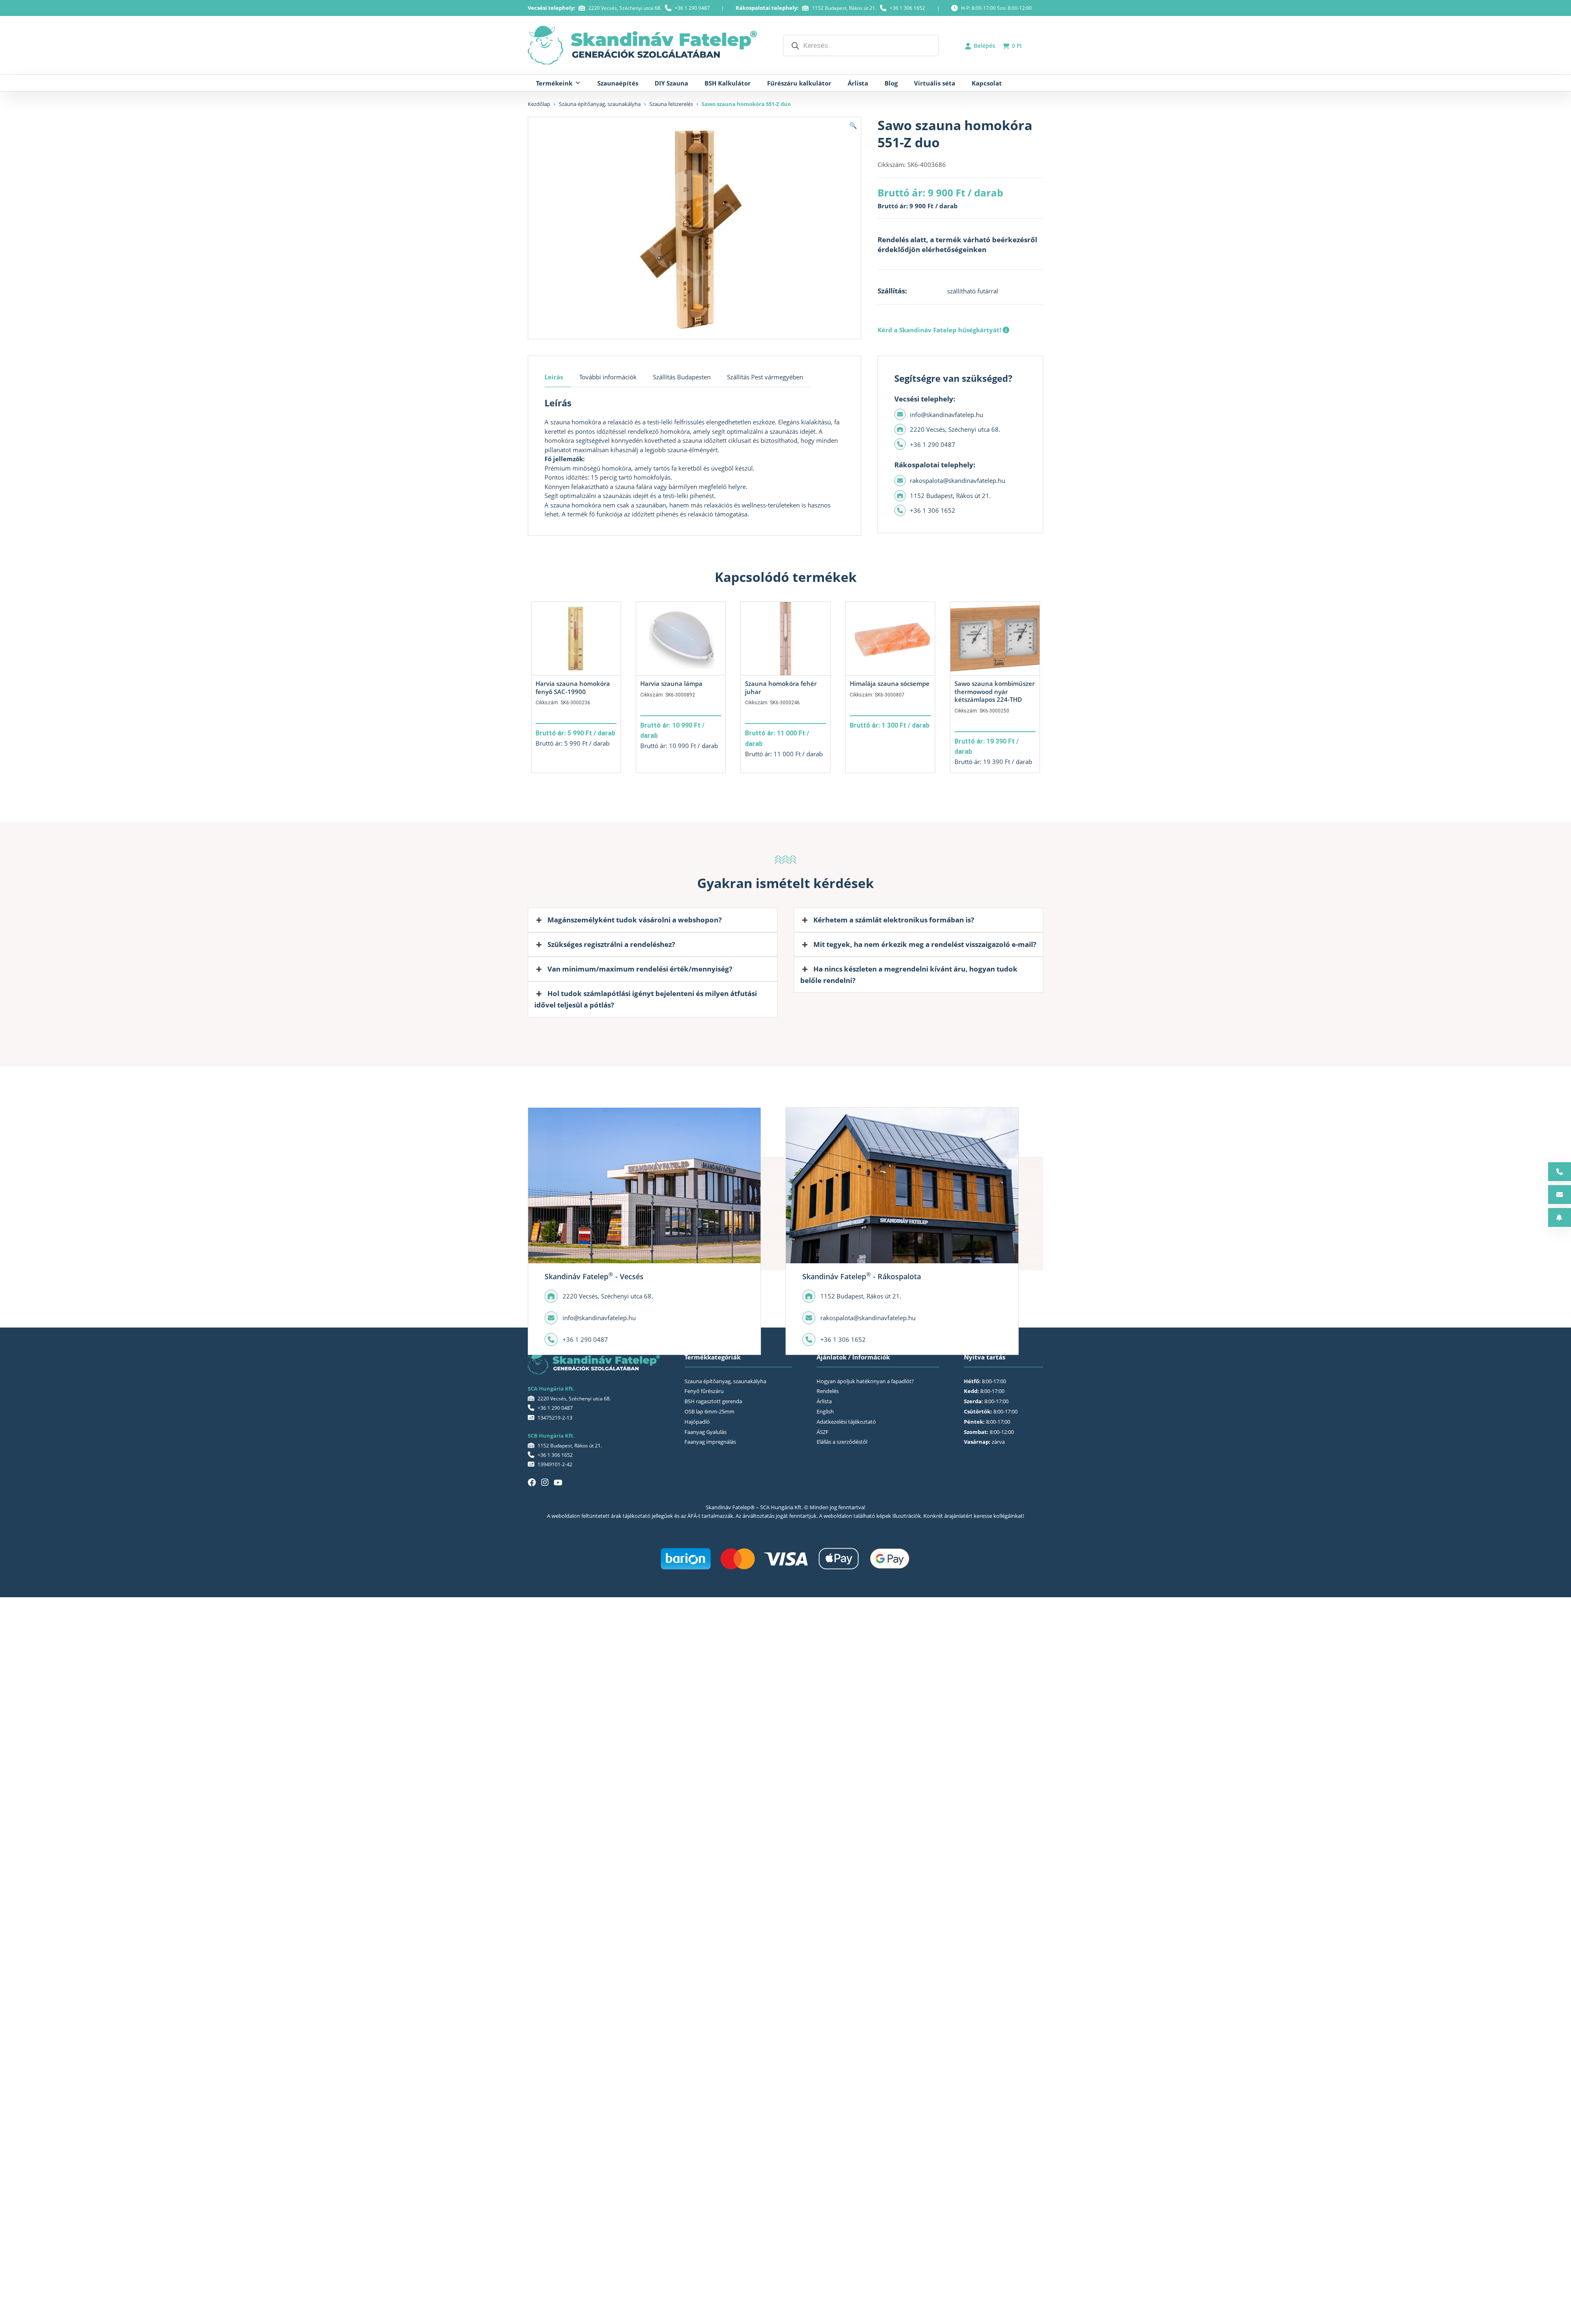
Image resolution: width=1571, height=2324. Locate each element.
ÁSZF (823, 1432)
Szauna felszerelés (671, 104)
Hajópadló (697, 1422)
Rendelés (828, 1391)
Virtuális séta (935, 83)
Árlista (858, 83)
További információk (608, 377)
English (825, 1411)
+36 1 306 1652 (907, 8)
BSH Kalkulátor (728, 83)
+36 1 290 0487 (692, 8)
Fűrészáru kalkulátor (799, 83)
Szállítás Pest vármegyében (765, 377)
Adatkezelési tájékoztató (846, 1422)
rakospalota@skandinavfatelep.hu (958, 480)
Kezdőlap (539, 104)
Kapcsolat (987, 83)
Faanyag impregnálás (710, 1442)
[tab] (558, 377)
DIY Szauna (671, 83)
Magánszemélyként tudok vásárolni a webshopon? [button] (635, 920)
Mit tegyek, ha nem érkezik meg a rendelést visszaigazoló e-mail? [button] (925, 944)
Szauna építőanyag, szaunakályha (600, 104)
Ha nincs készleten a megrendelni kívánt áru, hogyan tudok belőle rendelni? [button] (909, 975)
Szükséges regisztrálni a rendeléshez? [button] (611, 944)
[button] (853, 125)
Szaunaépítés (618, 83)
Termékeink (554, 83)
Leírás (554, 377)
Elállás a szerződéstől (842, 1442)
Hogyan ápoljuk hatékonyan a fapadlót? (865, 1381)
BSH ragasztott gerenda (713, 1401)
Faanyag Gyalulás (706, 1432)
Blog (891, 83)
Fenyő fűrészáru (704, 1391)
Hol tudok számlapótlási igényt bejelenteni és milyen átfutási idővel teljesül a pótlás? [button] (646, 999)
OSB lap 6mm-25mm (709, 1411)
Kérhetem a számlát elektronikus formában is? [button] (894, 920)
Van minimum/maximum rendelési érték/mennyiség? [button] (640, 969)
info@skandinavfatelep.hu (946, 415)
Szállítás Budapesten (682, 377)
